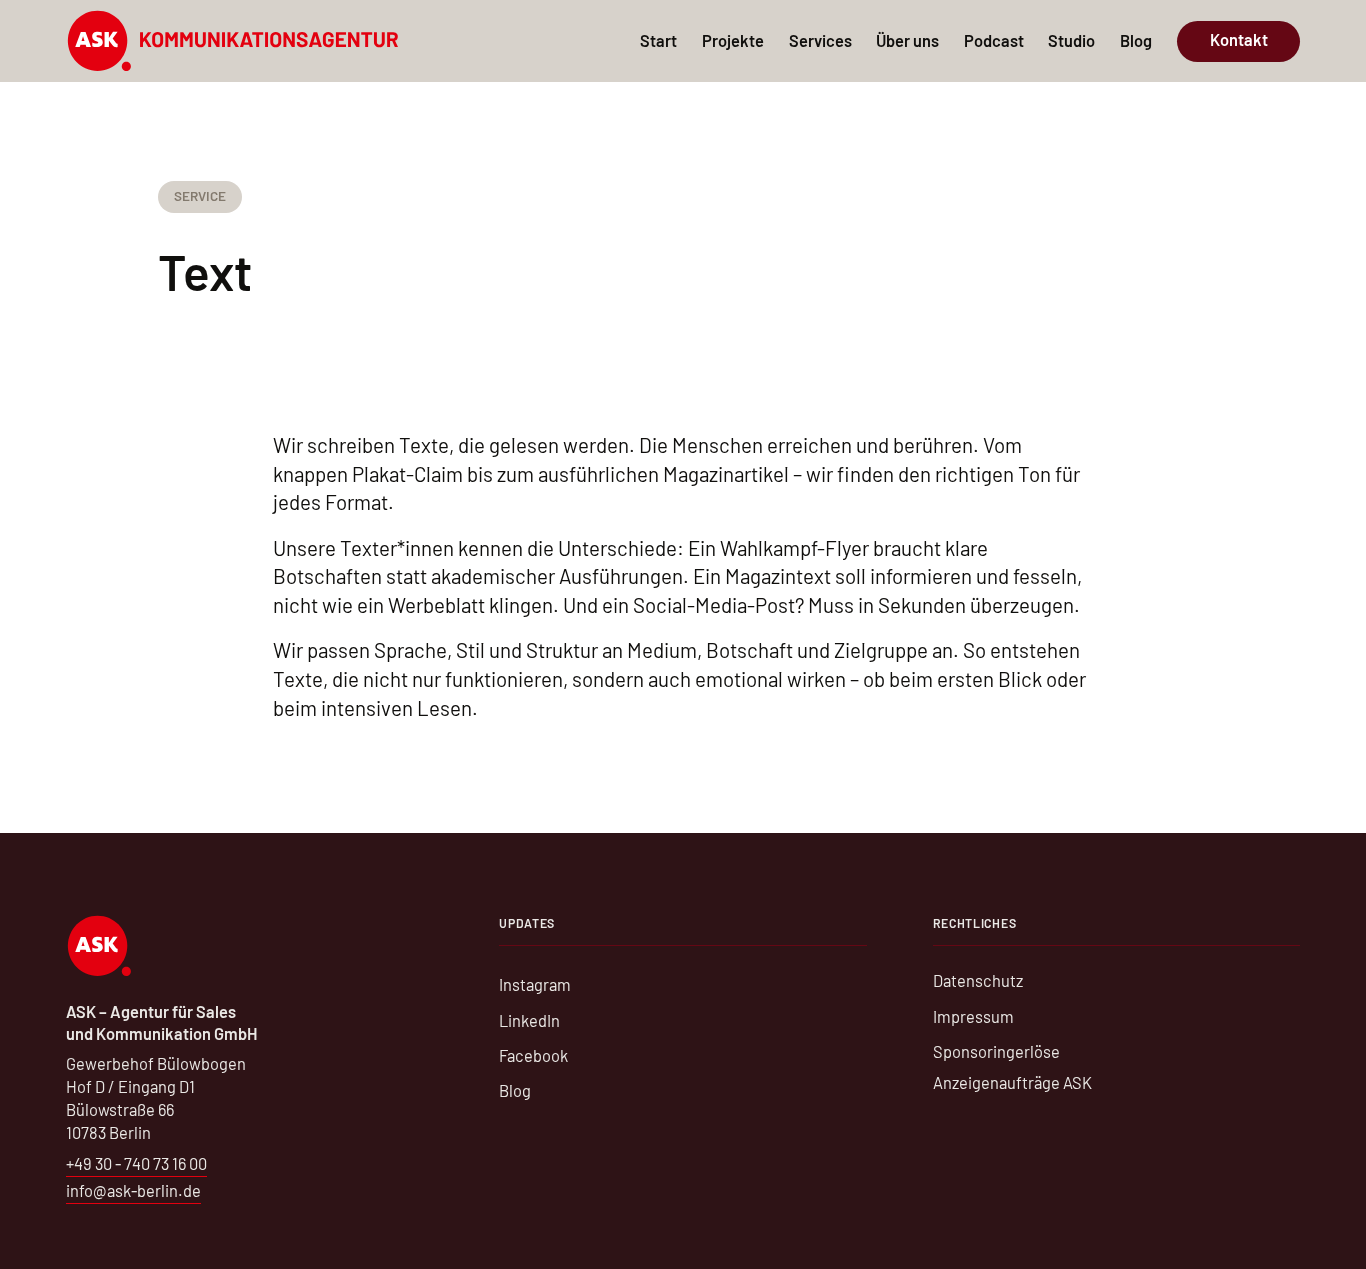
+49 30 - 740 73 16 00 (136, 1163)
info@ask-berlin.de (133, 1190)
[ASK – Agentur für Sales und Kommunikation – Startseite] (233, 41)
